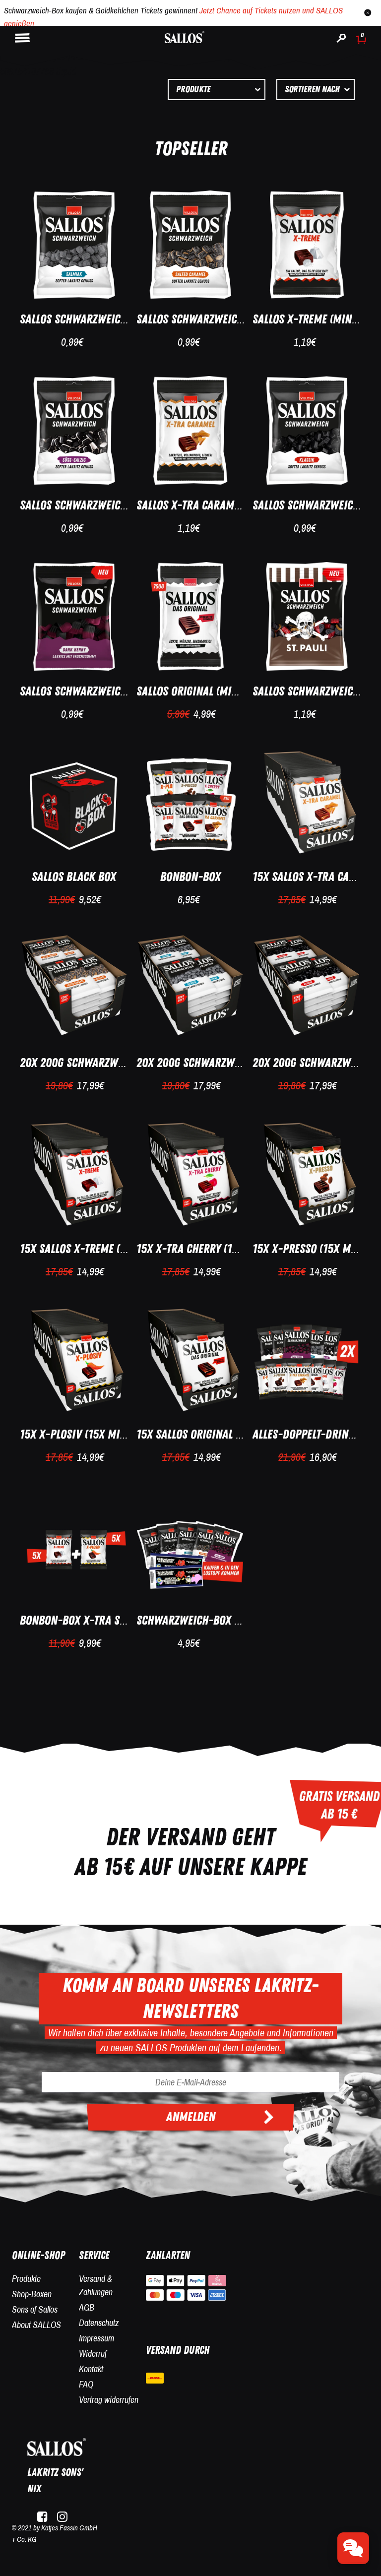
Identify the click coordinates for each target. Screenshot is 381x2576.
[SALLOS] (185, 36)
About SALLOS (36, 2325)
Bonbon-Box (190, 877)
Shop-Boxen (32, 2294)
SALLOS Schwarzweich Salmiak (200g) (111, 319)
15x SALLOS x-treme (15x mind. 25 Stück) (119, 1249)
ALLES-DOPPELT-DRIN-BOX (312, 1434)
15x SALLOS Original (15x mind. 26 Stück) (237, 1434)
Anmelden (191, 2117)
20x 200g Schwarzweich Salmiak (217, 1063)
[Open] (353, 2548)
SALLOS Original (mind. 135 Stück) (219, 691)
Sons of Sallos (35, 2309)
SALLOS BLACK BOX (74, 877)
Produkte (26, 2279)
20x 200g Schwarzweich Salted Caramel (119, 1063)
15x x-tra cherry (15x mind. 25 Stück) (230, 1249)
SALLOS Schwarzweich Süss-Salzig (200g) (120, 505)
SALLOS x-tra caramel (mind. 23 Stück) (232, 505)
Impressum (96, 2338)
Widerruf (93, 2354)
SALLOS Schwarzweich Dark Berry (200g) (119, 691)
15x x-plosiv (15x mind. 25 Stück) (103, 1434)
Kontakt (91, 2369)
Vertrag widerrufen (109, 2400)
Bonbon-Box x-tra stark (81, 1620)
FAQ (86, 2384)
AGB (87, 2307)
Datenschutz (99, 2323)
